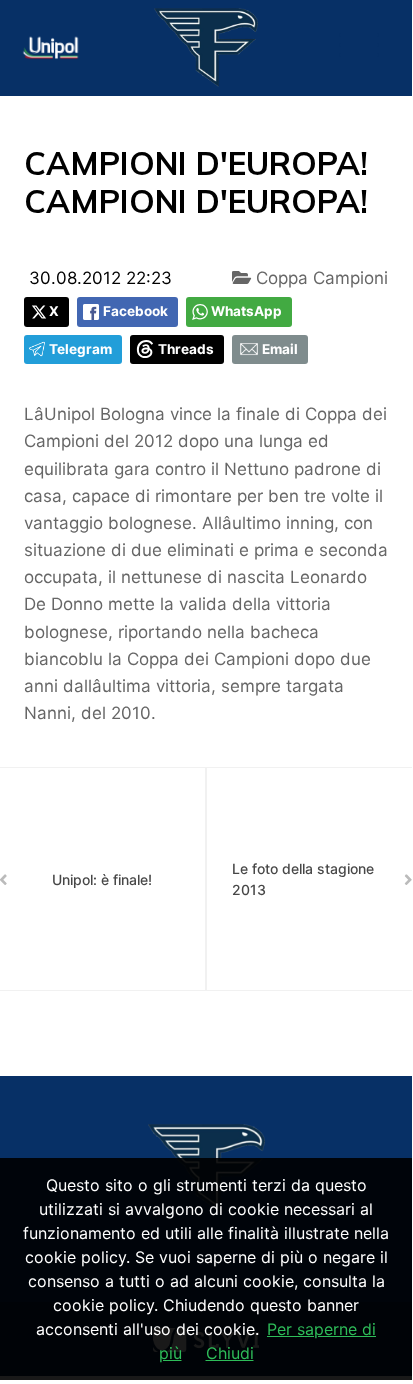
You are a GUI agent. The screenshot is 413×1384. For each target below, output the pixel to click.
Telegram (80, 349)
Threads (186, 349)
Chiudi (230, 1353)
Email (280, 349)
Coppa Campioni (319, 278)
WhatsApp (246, 311)
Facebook (135, 311)
